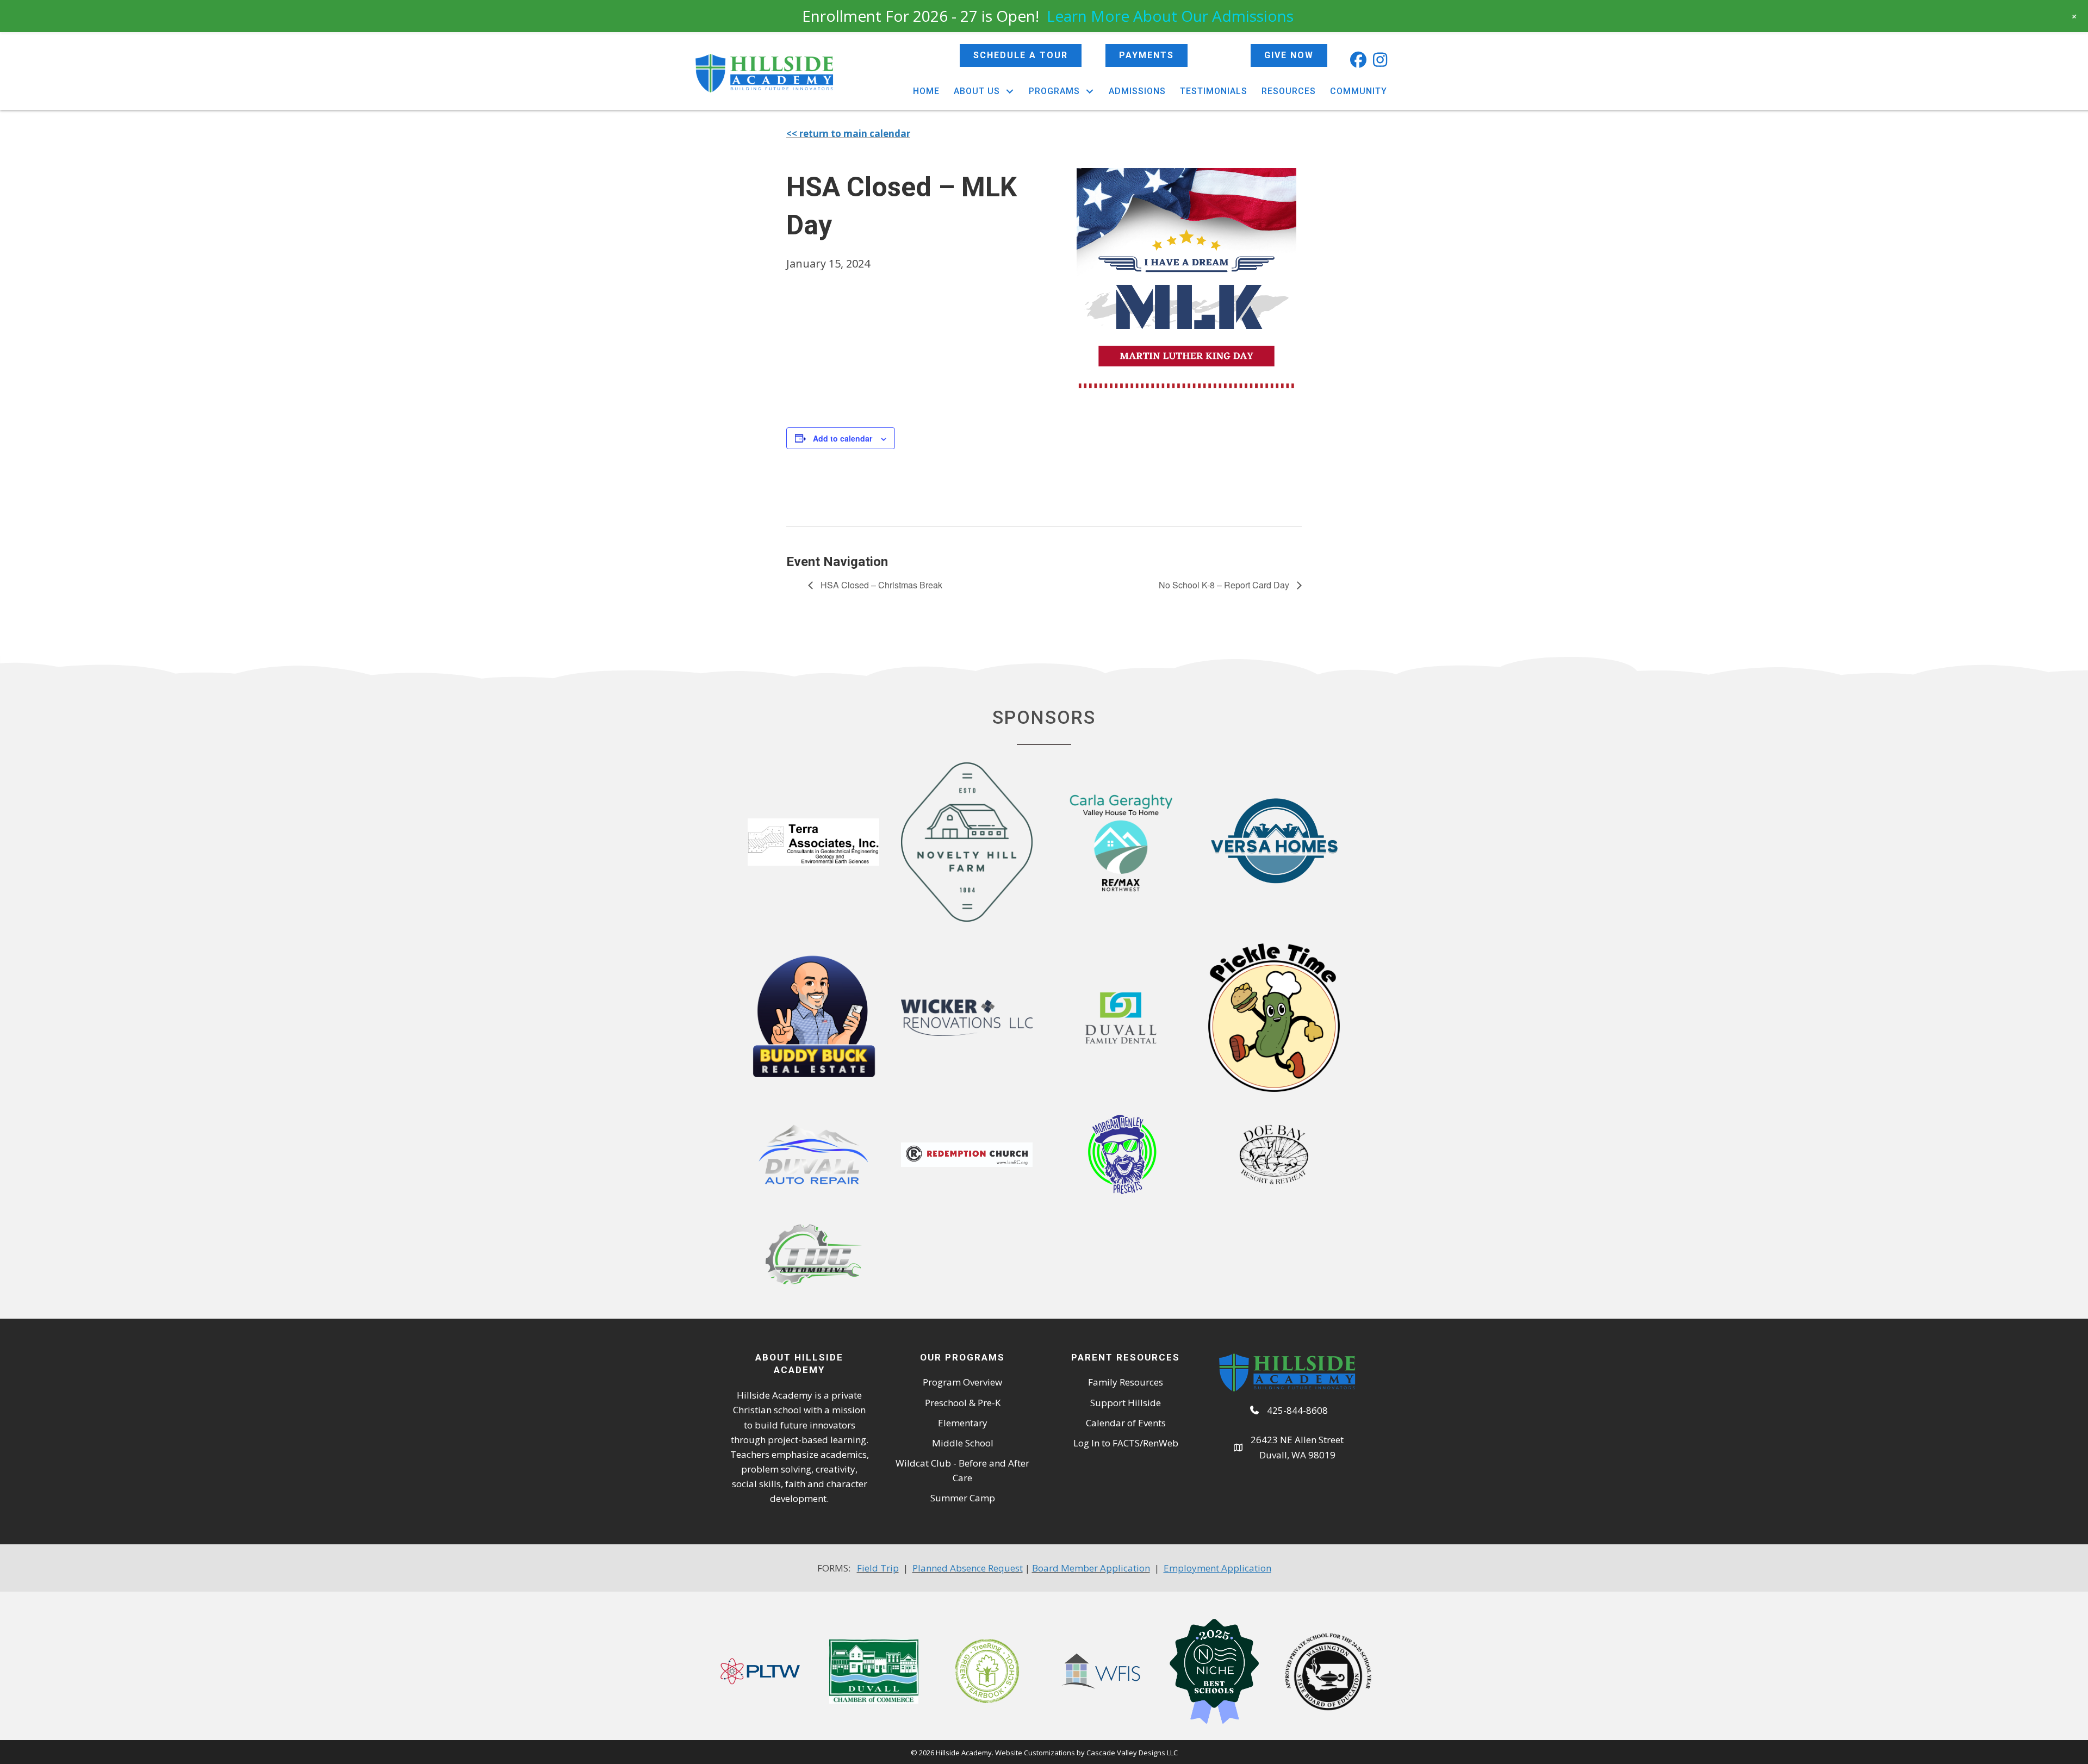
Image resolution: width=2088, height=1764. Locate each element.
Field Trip (878, 1568)
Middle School (963, 1443)
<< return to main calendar (848, 133)
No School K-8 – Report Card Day (1225, 585)
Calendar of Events (1126, 1423)
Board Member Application (1091, 1568)
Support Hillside (1126, 1403)
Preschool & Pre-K (963, 1403)
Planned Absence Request (968, 1568)
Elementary (963, 1423)
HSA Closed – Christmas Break (880, 585)
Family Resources (1126, 1382)
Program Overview (962, 1382)
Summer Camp (963, 1498)
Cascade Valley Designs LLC (1132, 1753)
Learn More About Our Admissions (1170, 16)
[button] (1358, 60)
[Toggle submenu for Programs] (1090, 91)
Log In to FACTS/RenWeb (1126, 1443)
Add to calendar (843, 438)
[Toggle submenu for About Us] (1010, 91)
